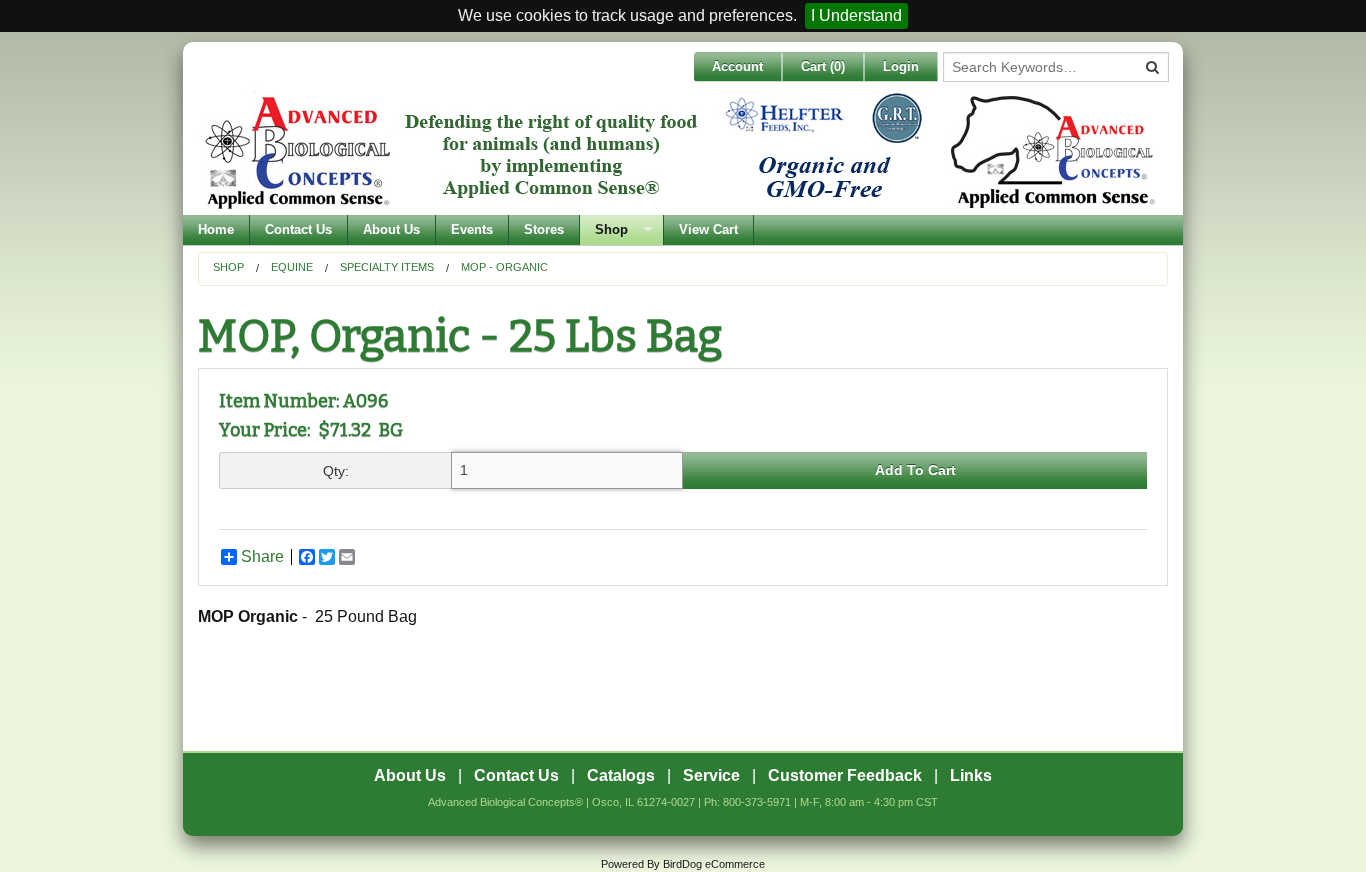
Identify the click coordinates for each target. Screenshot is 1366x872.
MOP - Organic (504, 267)
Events (472, 229)
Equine (292, 267)
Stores (544, 229)
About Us (391, 229)
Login (901, 66)
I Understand (856, 15)
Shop (611, 229)
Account (737, 66)
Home (216, 229)
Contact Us (298, 229)
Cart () (823, 66)
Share (262, 557)
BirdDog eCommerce (714, 864)
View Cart (708, 229)
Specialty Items (387, 267)
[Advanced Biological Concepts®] (678, 151)
